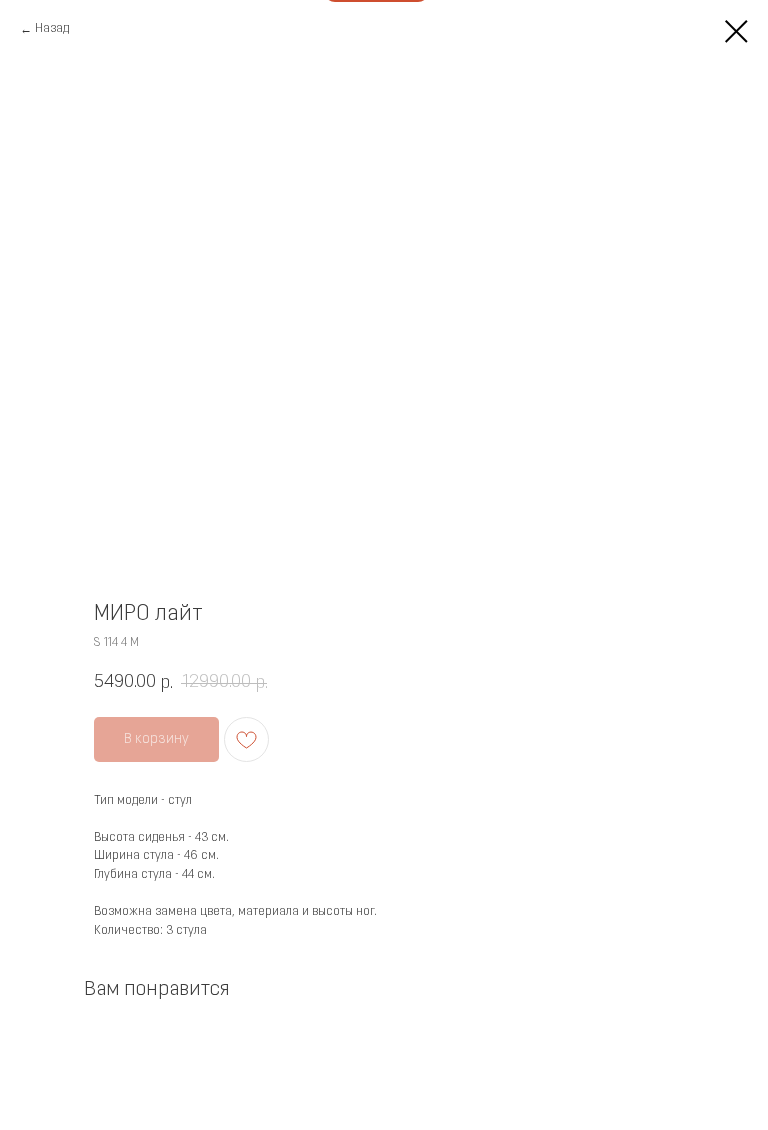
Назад (52, 29)
